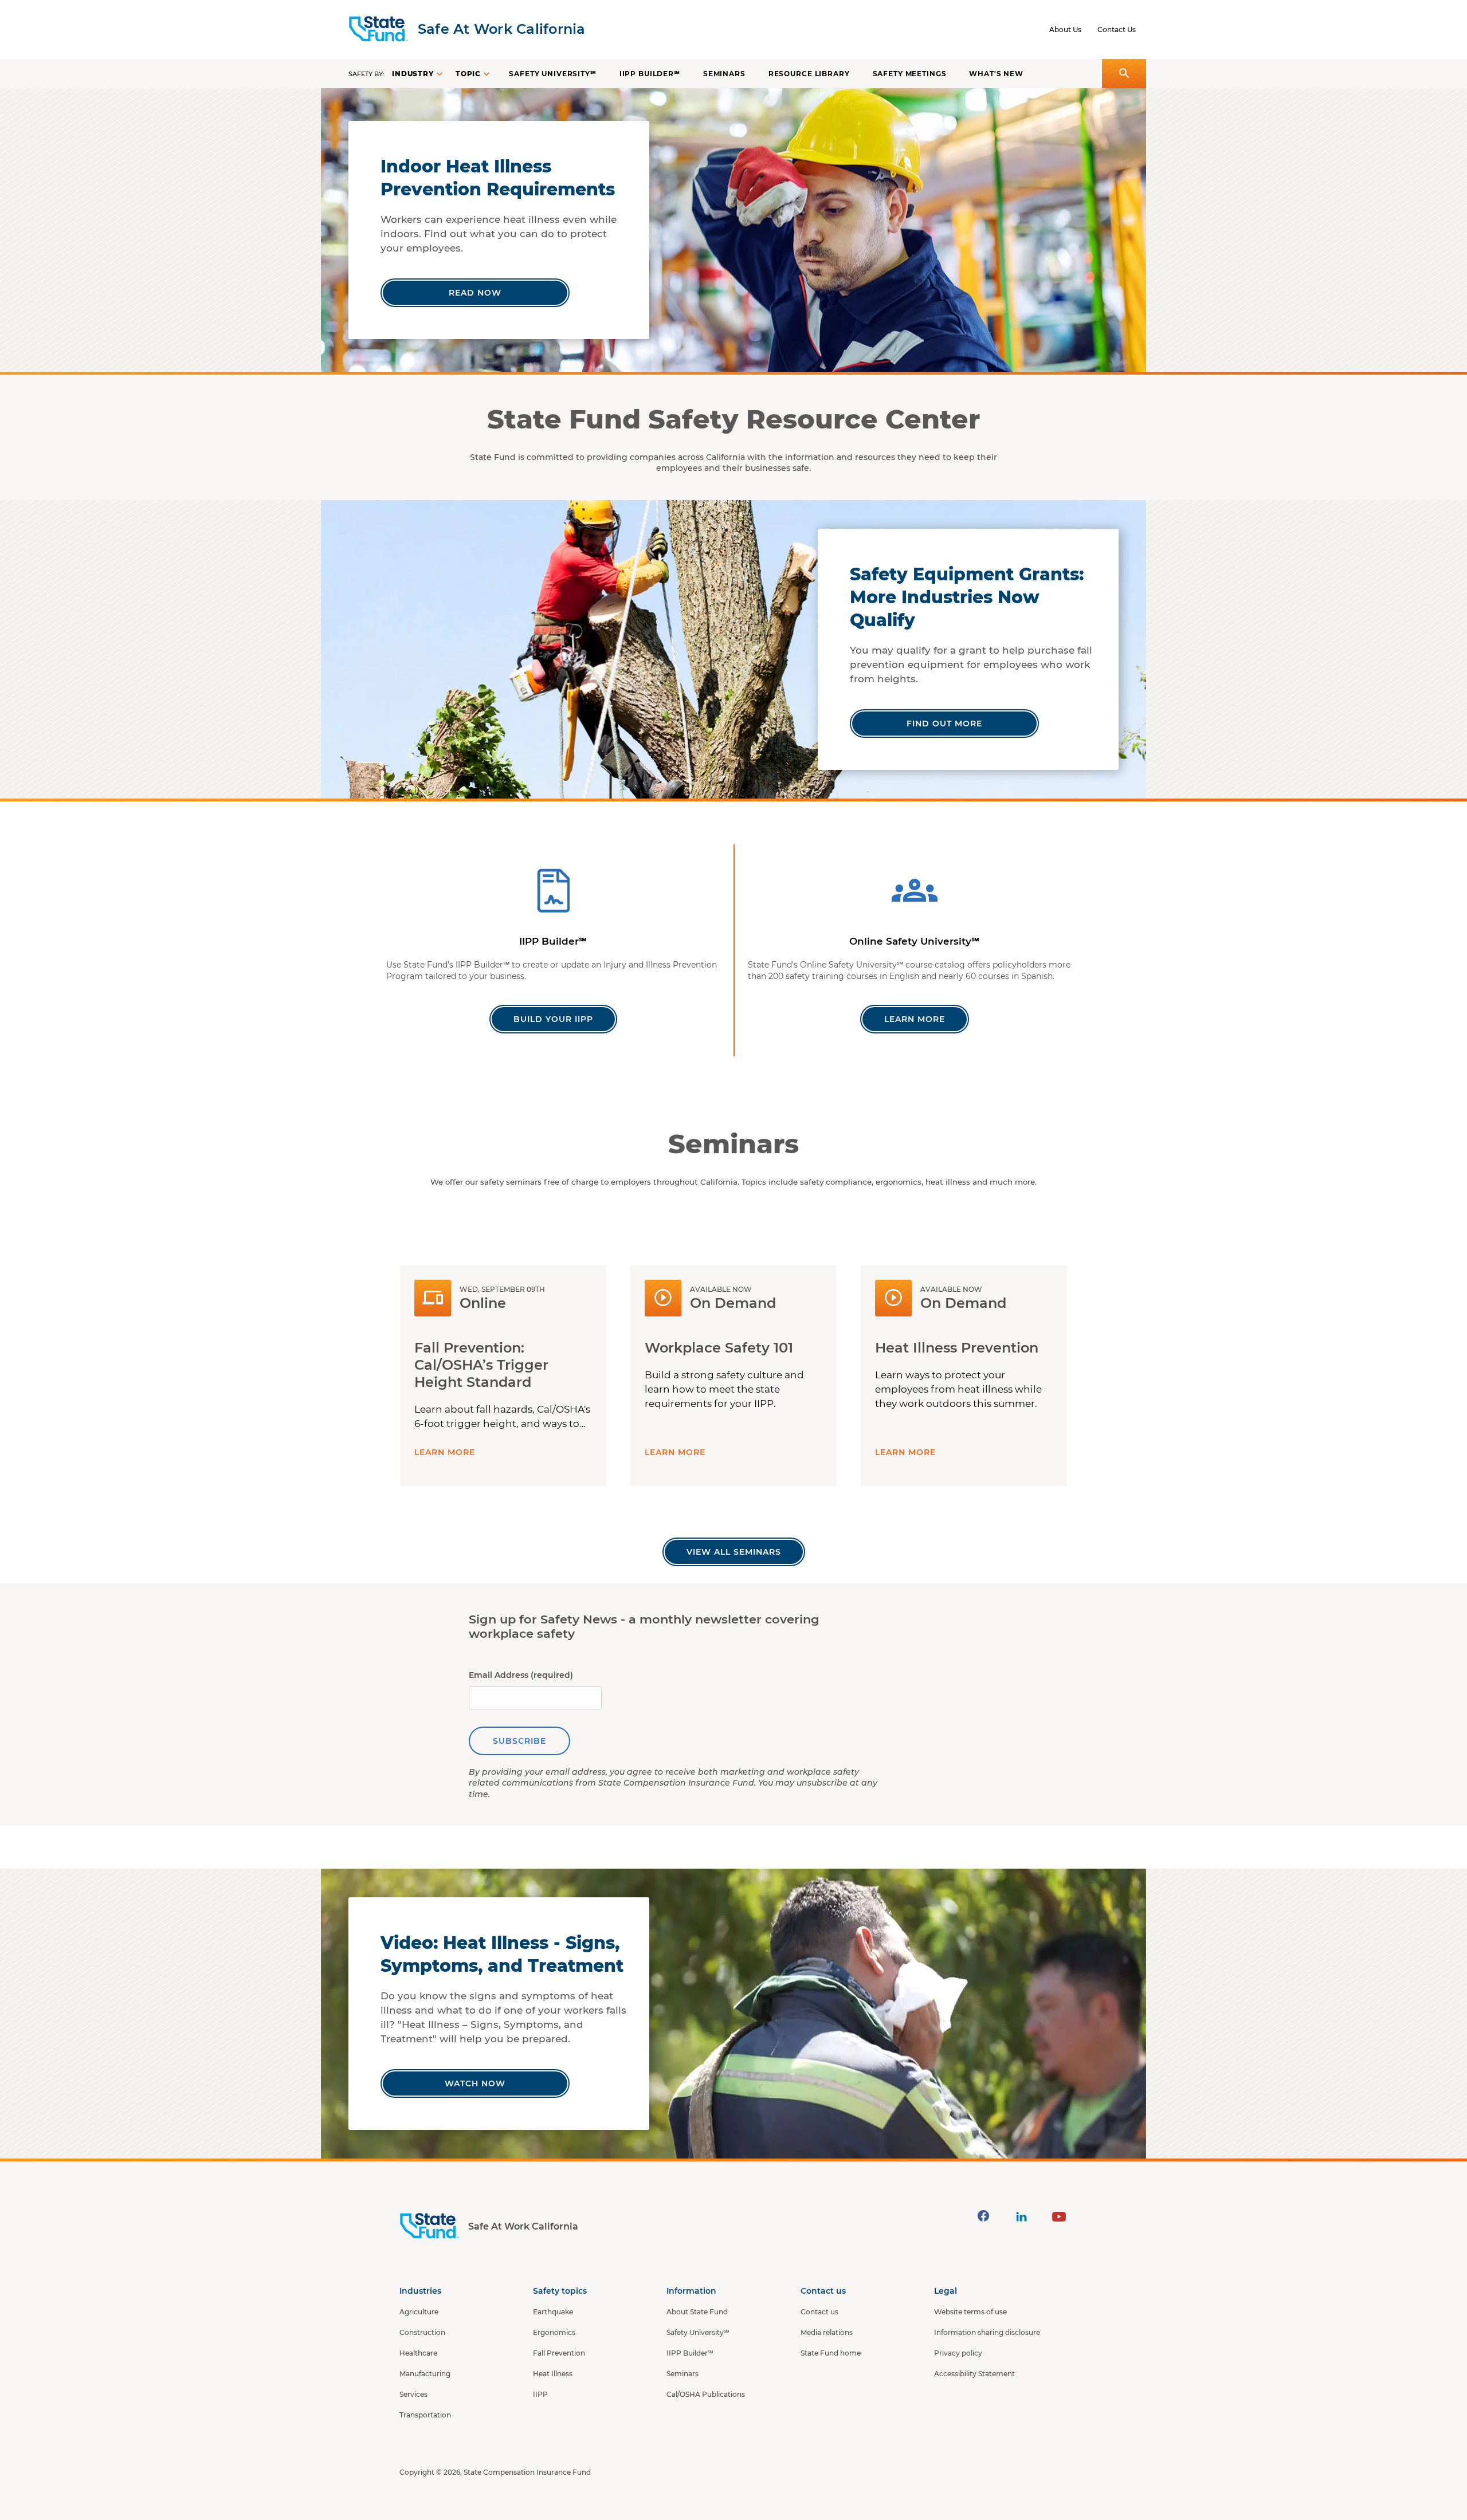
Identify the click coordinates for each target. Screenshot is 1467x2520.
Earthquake (553, 2312)
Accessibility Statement (974, 2374)
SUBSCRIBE (519, 1741)
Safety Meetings (910, 74)
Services (413, 2394)
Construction (422, 2332)
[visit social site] (983, 2216)
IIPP (540, 2394)
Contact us (819, 2312)
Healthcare (418, 2353)
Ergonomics (554, 2332)
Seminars (724, 74)
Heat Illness (553, 2374)
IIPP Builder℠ (650, 74)
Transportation (425, 2415)
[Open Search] (1124, 74)
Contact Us (1117, 30)
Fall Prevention (559, 2353)
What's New (996, 74)
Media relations (827, 2332)
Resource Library (809, 74)
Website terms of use (970, 2312)
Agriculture (419, 2312)
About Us (1065, 30)
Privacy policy (958, 2353)
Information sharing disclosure (987, 2332)
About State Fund (697, 2312)
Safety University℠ (552, 74)
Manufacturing (425, 2374)
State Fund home (831, 2353)
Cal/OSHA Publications (706, 2394)
